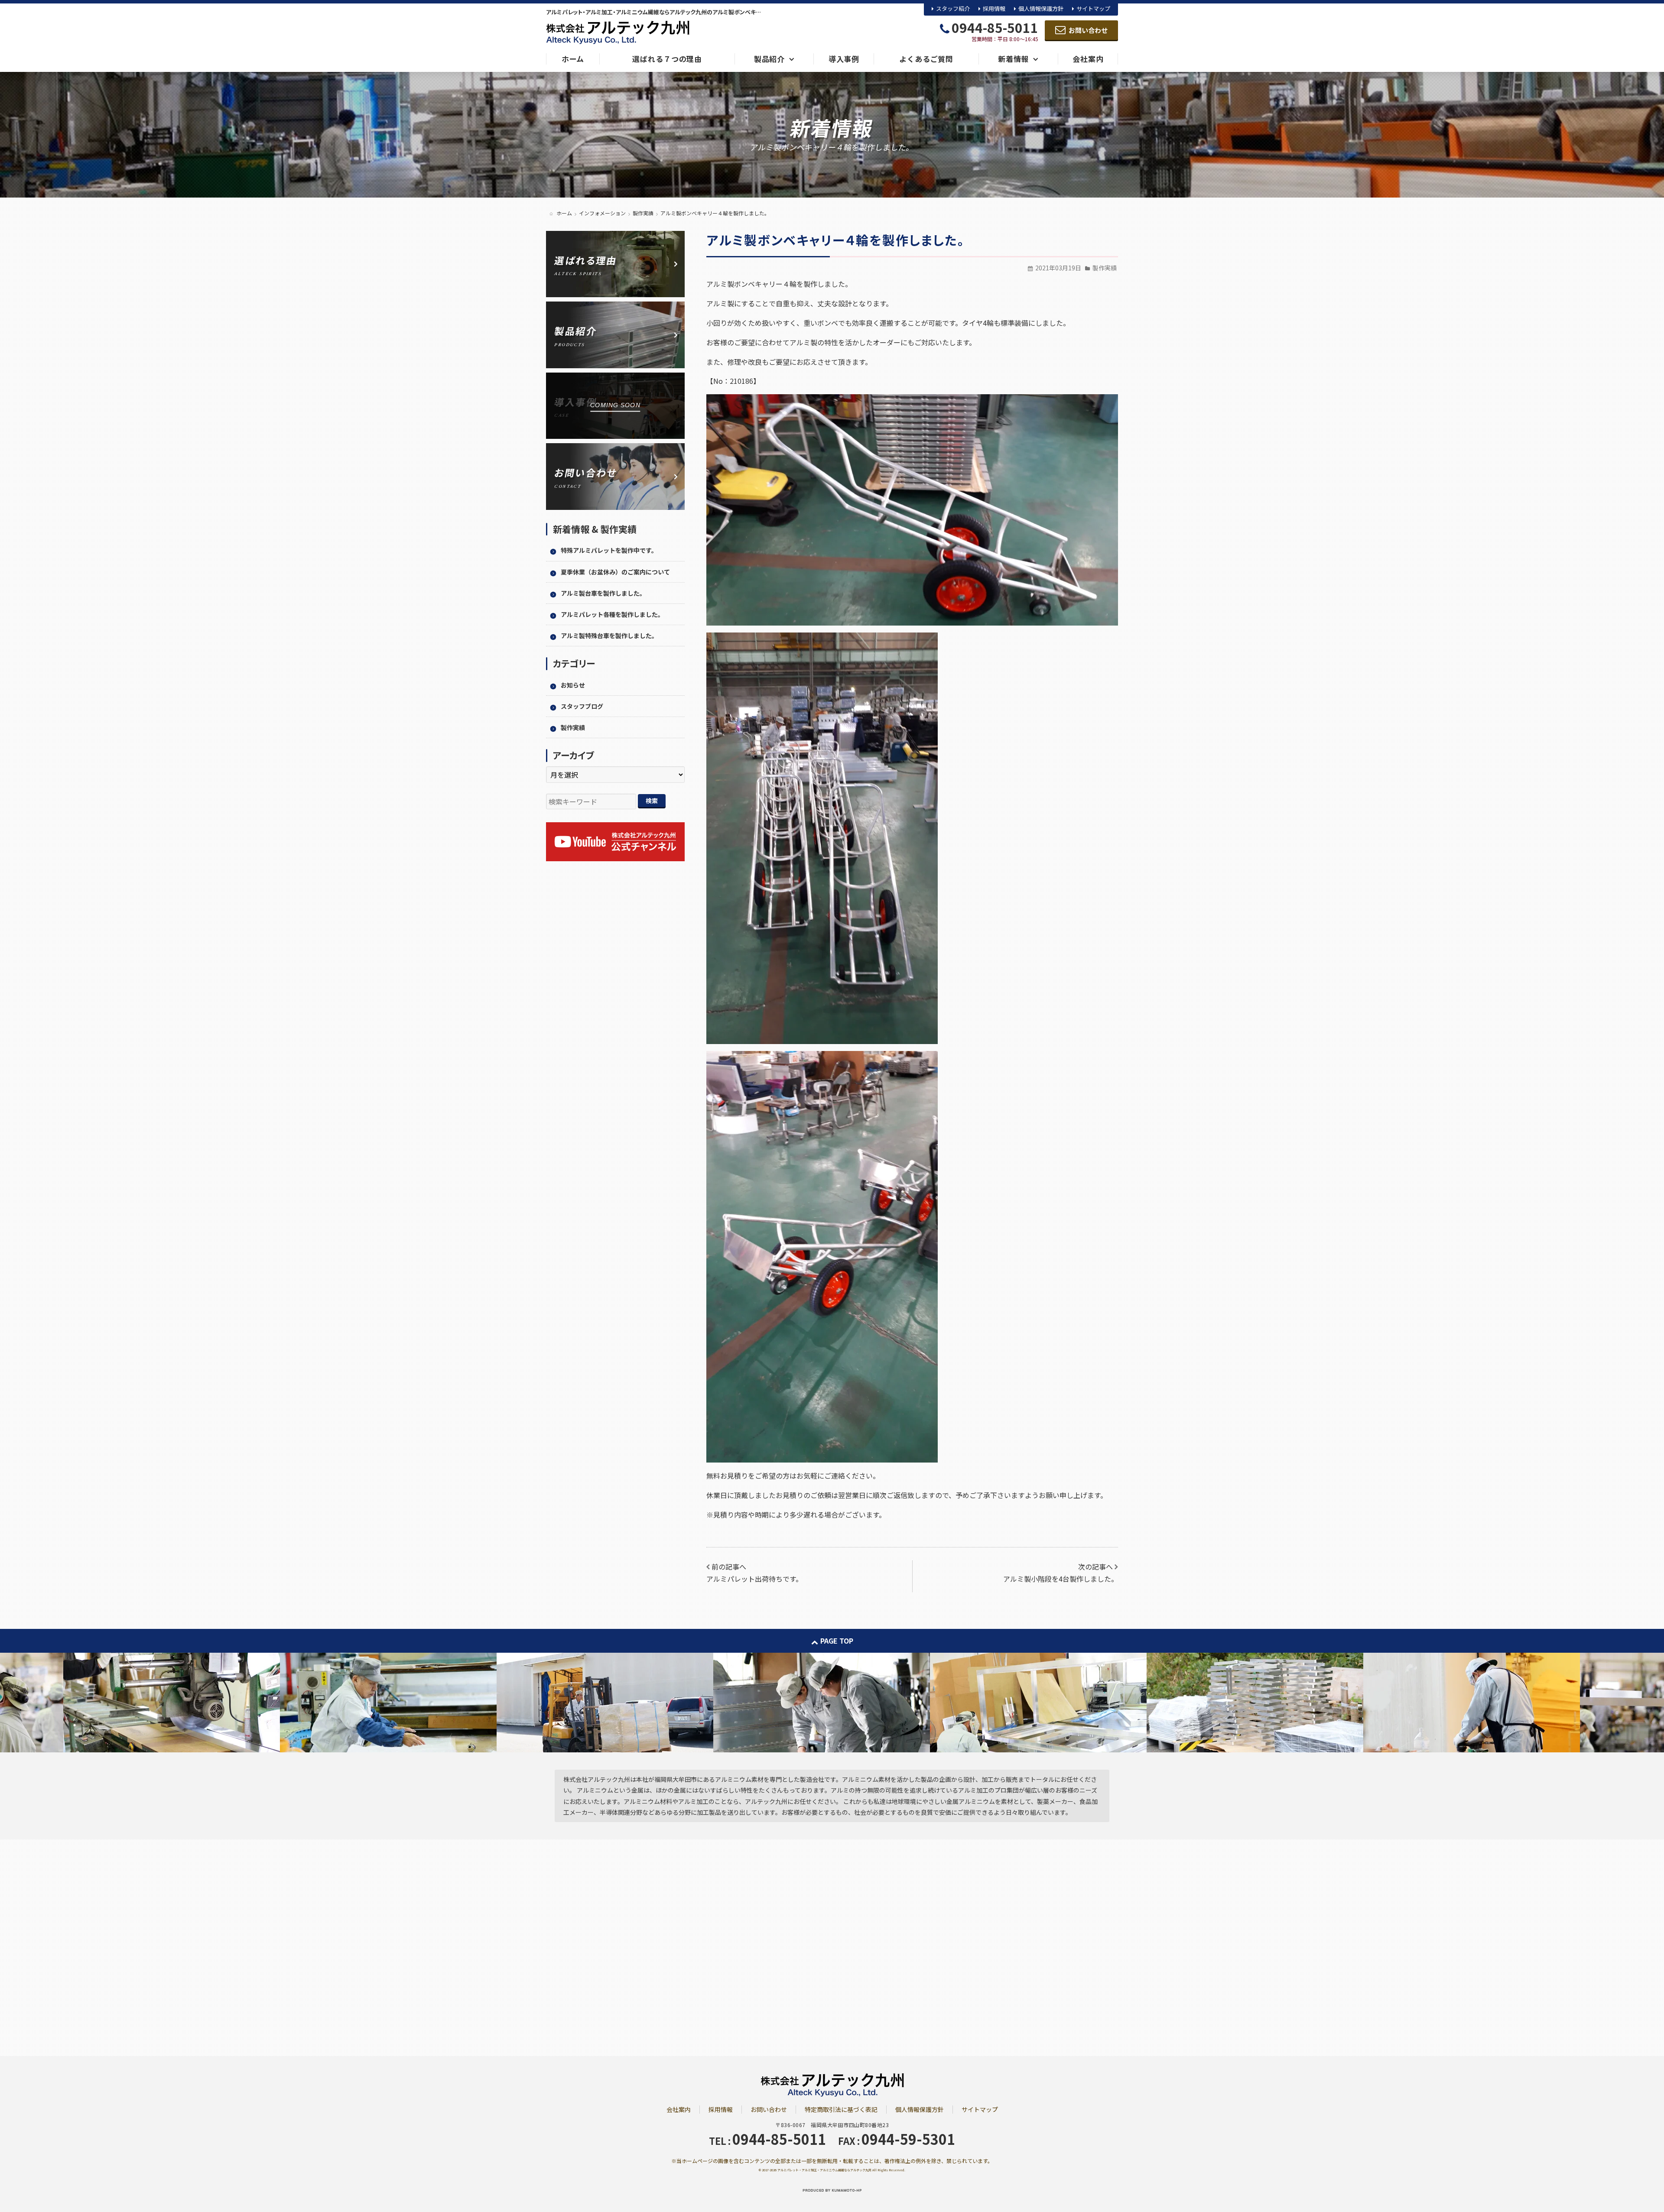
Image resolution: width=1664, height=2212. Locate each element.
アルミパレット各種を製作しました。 (612, 614)
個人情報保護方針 (1041, 8)
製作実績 (1105, 268)
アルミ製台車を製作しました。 (603, 593)
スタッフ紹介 (953, 8)
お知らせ (573, 685)
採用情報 (994, 8)
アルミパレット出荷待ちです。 (754, 1579)
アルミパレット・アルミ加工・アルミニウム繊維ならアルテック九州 (824, 2170)
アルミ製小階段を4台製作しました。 (1061, 1579)
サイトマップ (1093, 8)
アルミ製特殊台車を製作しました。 (609, 636)
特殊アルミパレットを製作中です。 (609, 550)
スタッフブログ (582, 706)
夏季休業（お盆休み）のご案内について (615, 572)
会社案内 (679, 2109)
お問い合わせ (769, 2109)
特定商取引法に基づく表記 (841, 2109)
